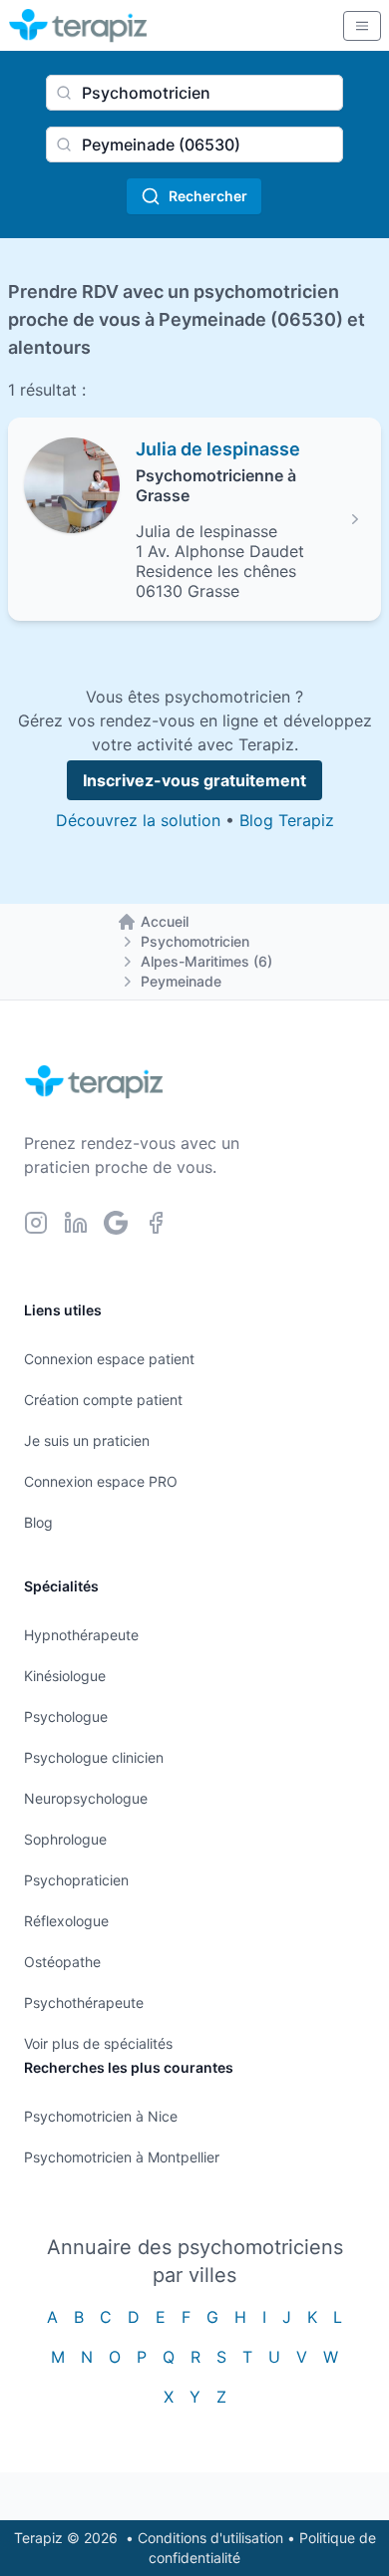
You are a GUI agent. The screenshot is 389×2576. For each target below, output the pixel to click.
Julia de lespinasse (218, 449)
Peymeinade (181, 981)
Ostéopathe (62, 1962)
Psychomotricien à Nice (101, 2116)
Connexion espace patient (109, 1359)
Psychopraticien (76, 1880)
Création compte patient (103, 1400)
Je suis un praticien (87, 1440)
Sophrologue (65, 1839)
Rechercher (208, 196)
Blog (38, 1522)
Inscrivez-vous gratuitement (194, 780)
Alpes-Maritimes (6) (206, 961)
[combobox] (194, 93)
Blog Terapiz (287, 820)
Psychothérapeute (84, 2003)
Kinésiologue (65, 1676)
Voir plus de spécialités (98, 2043)
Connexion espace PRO (101, 1481)
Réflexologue (66, 1921)
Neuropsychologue (86, 1798)
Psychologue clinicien (94, 1757)
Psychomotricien (195, 941)
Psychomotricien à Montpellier (122, 2157)
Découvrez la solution (138, 820)
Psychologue (66, 1717)
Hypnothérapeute (81, 1635)
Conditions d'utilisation (210, 2538)
